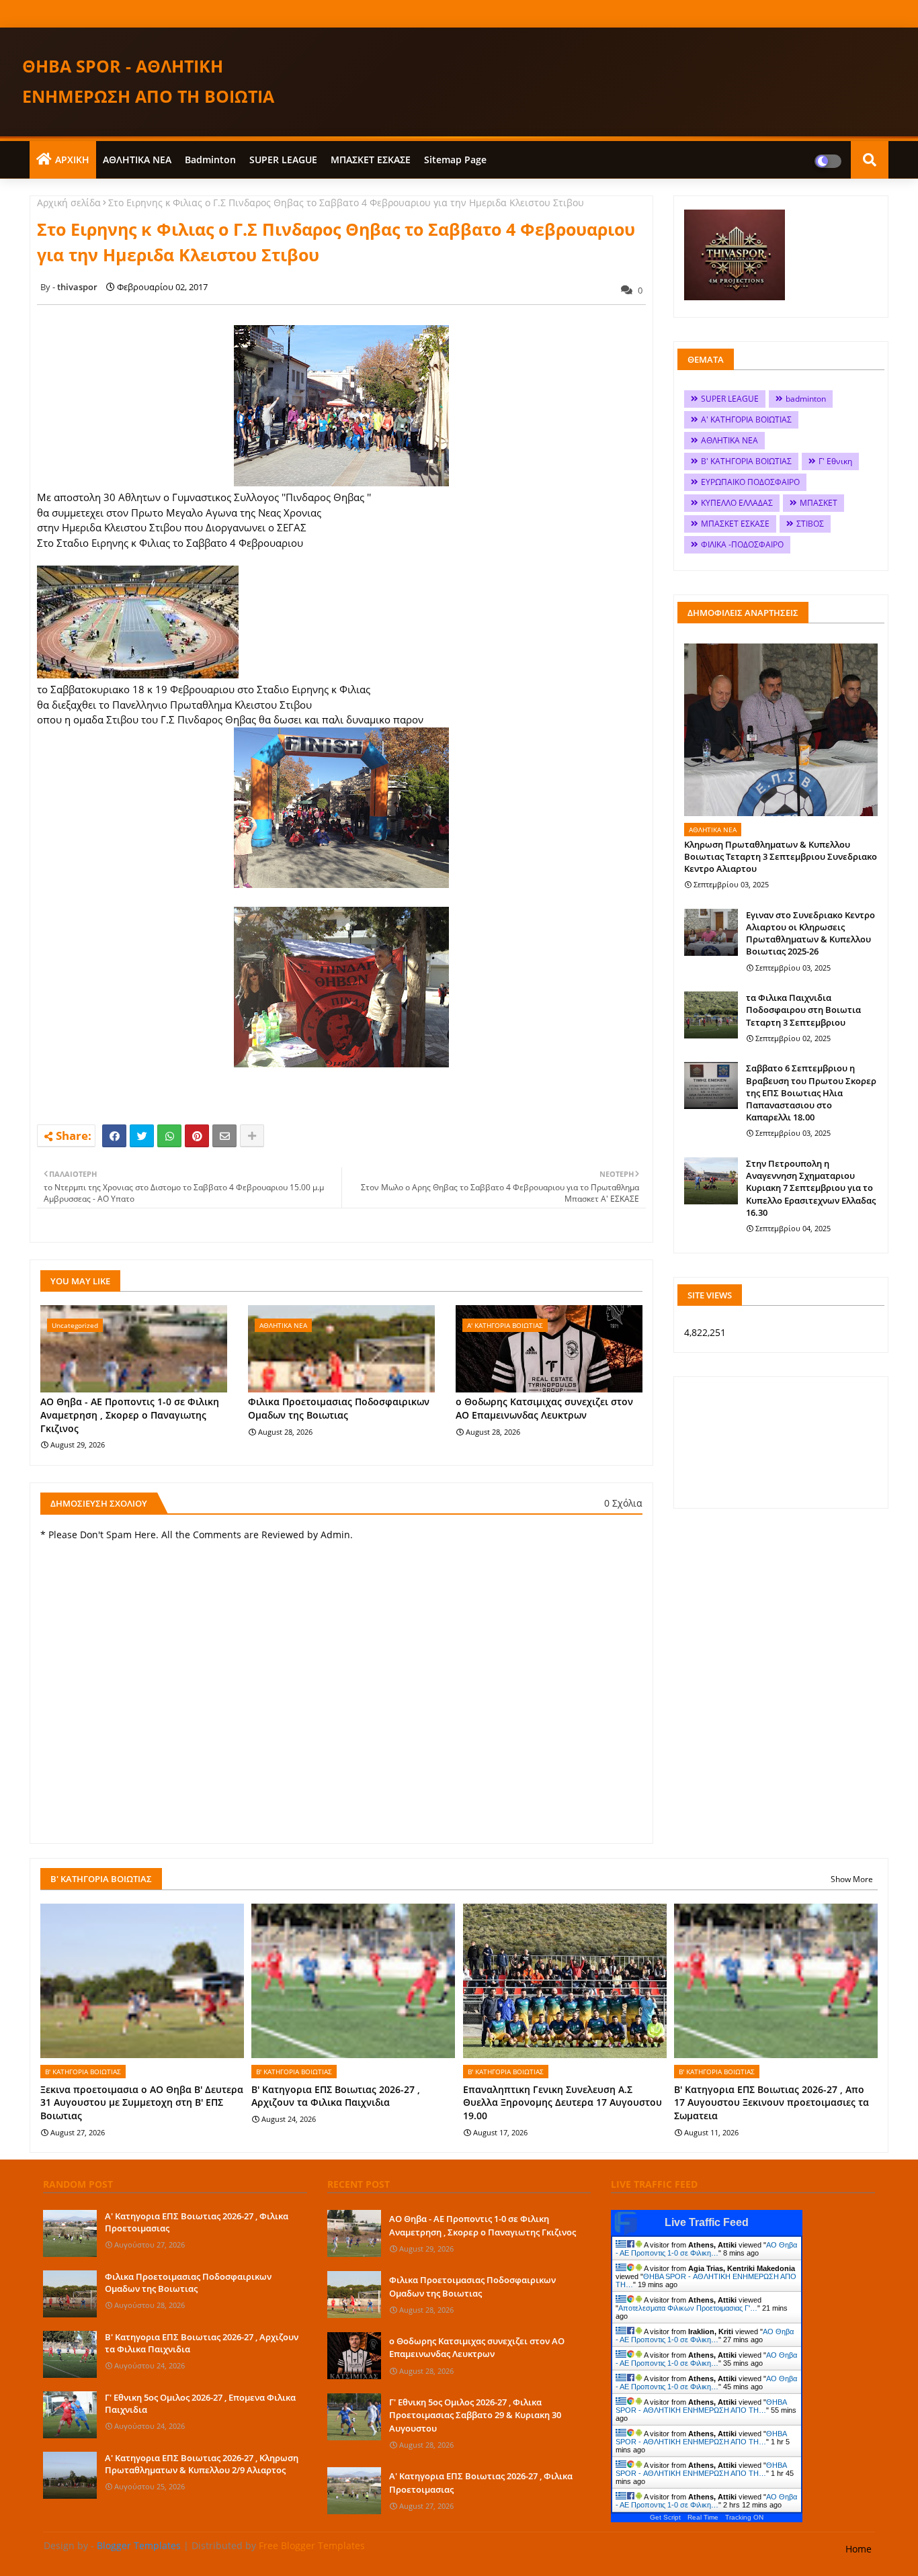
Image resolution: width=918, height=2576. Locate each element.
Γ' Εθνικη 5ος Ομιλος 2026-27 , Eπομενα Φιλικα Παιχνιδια (200, 2403)
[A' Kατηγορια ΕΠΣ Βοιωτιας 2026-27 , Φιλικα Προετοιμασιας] (70, 2233)
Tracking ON (744, 2517)
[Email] (224, 1136)
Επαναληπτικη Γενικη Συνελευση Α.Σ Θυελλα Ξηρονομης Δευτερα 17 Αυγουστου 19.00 (562, 2102)
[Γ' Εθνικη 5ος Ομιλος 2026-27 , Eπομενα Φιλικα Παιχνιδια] (70, 2415)
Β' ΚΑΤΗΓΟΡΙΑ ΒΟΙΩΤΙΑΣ (746, 461)
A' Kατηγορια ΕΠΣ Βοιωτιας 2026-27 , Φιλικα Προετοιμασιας (197, 2222)
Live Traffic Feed (707, 2222)
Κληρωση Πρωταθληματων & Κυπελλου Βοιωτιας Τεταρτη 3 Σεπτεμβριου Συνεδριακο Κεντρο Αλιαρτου (781, 856)
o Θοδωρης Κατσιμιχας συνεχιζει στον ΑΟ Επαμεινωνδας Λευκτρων (544, 1408)
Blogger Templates (139, 2545)
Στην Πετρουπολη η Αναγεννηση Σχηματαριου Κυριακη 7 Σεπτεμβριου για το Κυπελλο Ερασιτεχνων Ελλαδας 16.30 (811, 1188)
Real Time (703, 2517)
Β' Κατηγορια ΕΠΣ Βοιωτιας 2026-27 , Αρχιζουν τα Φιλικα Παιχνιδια (336, 2096)
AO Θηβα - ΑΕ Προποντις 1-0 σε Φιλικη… (706, 2249)
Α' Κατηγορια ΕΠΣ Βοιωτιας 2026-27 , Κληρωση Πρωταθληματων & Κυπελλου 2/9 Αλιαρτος (202, 2464)
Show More (852, 1879)
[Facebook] (114, 1136)
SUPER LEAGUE (283, 160)
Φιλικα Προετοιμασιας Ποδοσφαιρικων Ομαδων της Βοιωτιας (339, 1408)
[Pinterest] (197, 1136)
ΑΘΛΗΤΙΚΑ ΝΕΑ (137, 160)
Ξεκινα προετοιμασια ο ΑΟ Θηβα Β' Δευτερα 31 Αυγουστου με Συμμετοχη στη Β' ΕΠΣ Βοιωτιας (142, 2102)
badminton (210, 160)
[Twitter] (142, 1136)
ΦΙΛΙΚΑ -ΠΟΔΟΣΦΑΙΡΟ (742, 544)
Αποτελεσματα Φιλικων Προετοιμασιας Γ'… (688, 2308)
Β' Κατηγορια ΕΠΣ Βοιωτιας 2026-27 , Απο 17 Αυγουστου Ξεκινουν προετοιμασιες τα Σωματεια (771, 2102)
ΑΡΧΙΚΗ (72, 160)
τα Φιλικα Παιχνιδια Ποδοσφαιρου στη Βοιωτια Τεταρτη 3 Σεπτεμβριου (803, 1010)
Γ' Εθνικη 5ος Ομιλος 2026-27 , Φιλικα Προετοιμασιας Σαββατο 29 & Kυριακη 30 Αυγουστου (475, 2415)
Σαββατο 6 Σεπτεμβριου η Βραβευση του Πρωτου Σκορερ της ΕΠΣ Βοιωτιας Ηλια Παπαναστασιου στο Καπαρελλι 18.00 (811, 1093)
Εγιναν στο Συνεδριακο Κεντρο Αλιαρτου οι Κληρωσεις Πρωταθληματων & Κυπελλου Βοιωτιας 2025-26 (810, 933)
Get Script (665, 2517)
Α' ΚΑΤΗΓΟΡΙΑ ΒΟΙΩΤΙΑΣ (746, 419)
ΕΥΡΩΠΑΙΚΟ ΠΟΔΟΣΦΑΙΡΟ (750, 482)
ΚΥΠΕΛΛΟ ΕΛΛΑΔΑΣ (737, 503)
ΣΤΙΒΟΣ (810, 524)
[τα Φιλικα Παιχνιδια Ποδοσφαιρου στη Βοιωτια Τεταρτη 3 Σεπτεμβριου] (711, 1015)
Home (859, 2549)
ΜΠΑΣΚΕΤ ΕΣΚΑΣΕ (371, 160)
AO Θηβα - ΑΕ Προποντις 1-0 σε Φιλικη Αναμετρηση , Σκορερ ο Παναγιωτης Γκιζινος (130, 1415)
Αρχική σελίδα (69, 203)
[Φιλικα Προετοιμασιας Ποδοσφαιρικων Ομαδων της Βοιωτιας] (70, 2294)
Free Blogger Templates (312, 2545)
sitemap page (455, 160)
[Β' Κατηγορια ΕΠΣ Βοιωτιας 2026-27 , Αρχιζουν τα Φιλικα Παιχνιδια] (70, 2354)
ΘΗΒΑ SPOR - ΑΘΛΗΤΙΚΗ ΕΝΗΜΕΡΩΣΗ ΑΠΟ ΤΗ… (701, 2406)
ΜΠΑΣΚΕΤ (819, 503)
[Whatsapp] (169, 1136)
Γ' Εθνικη (835, 461)
